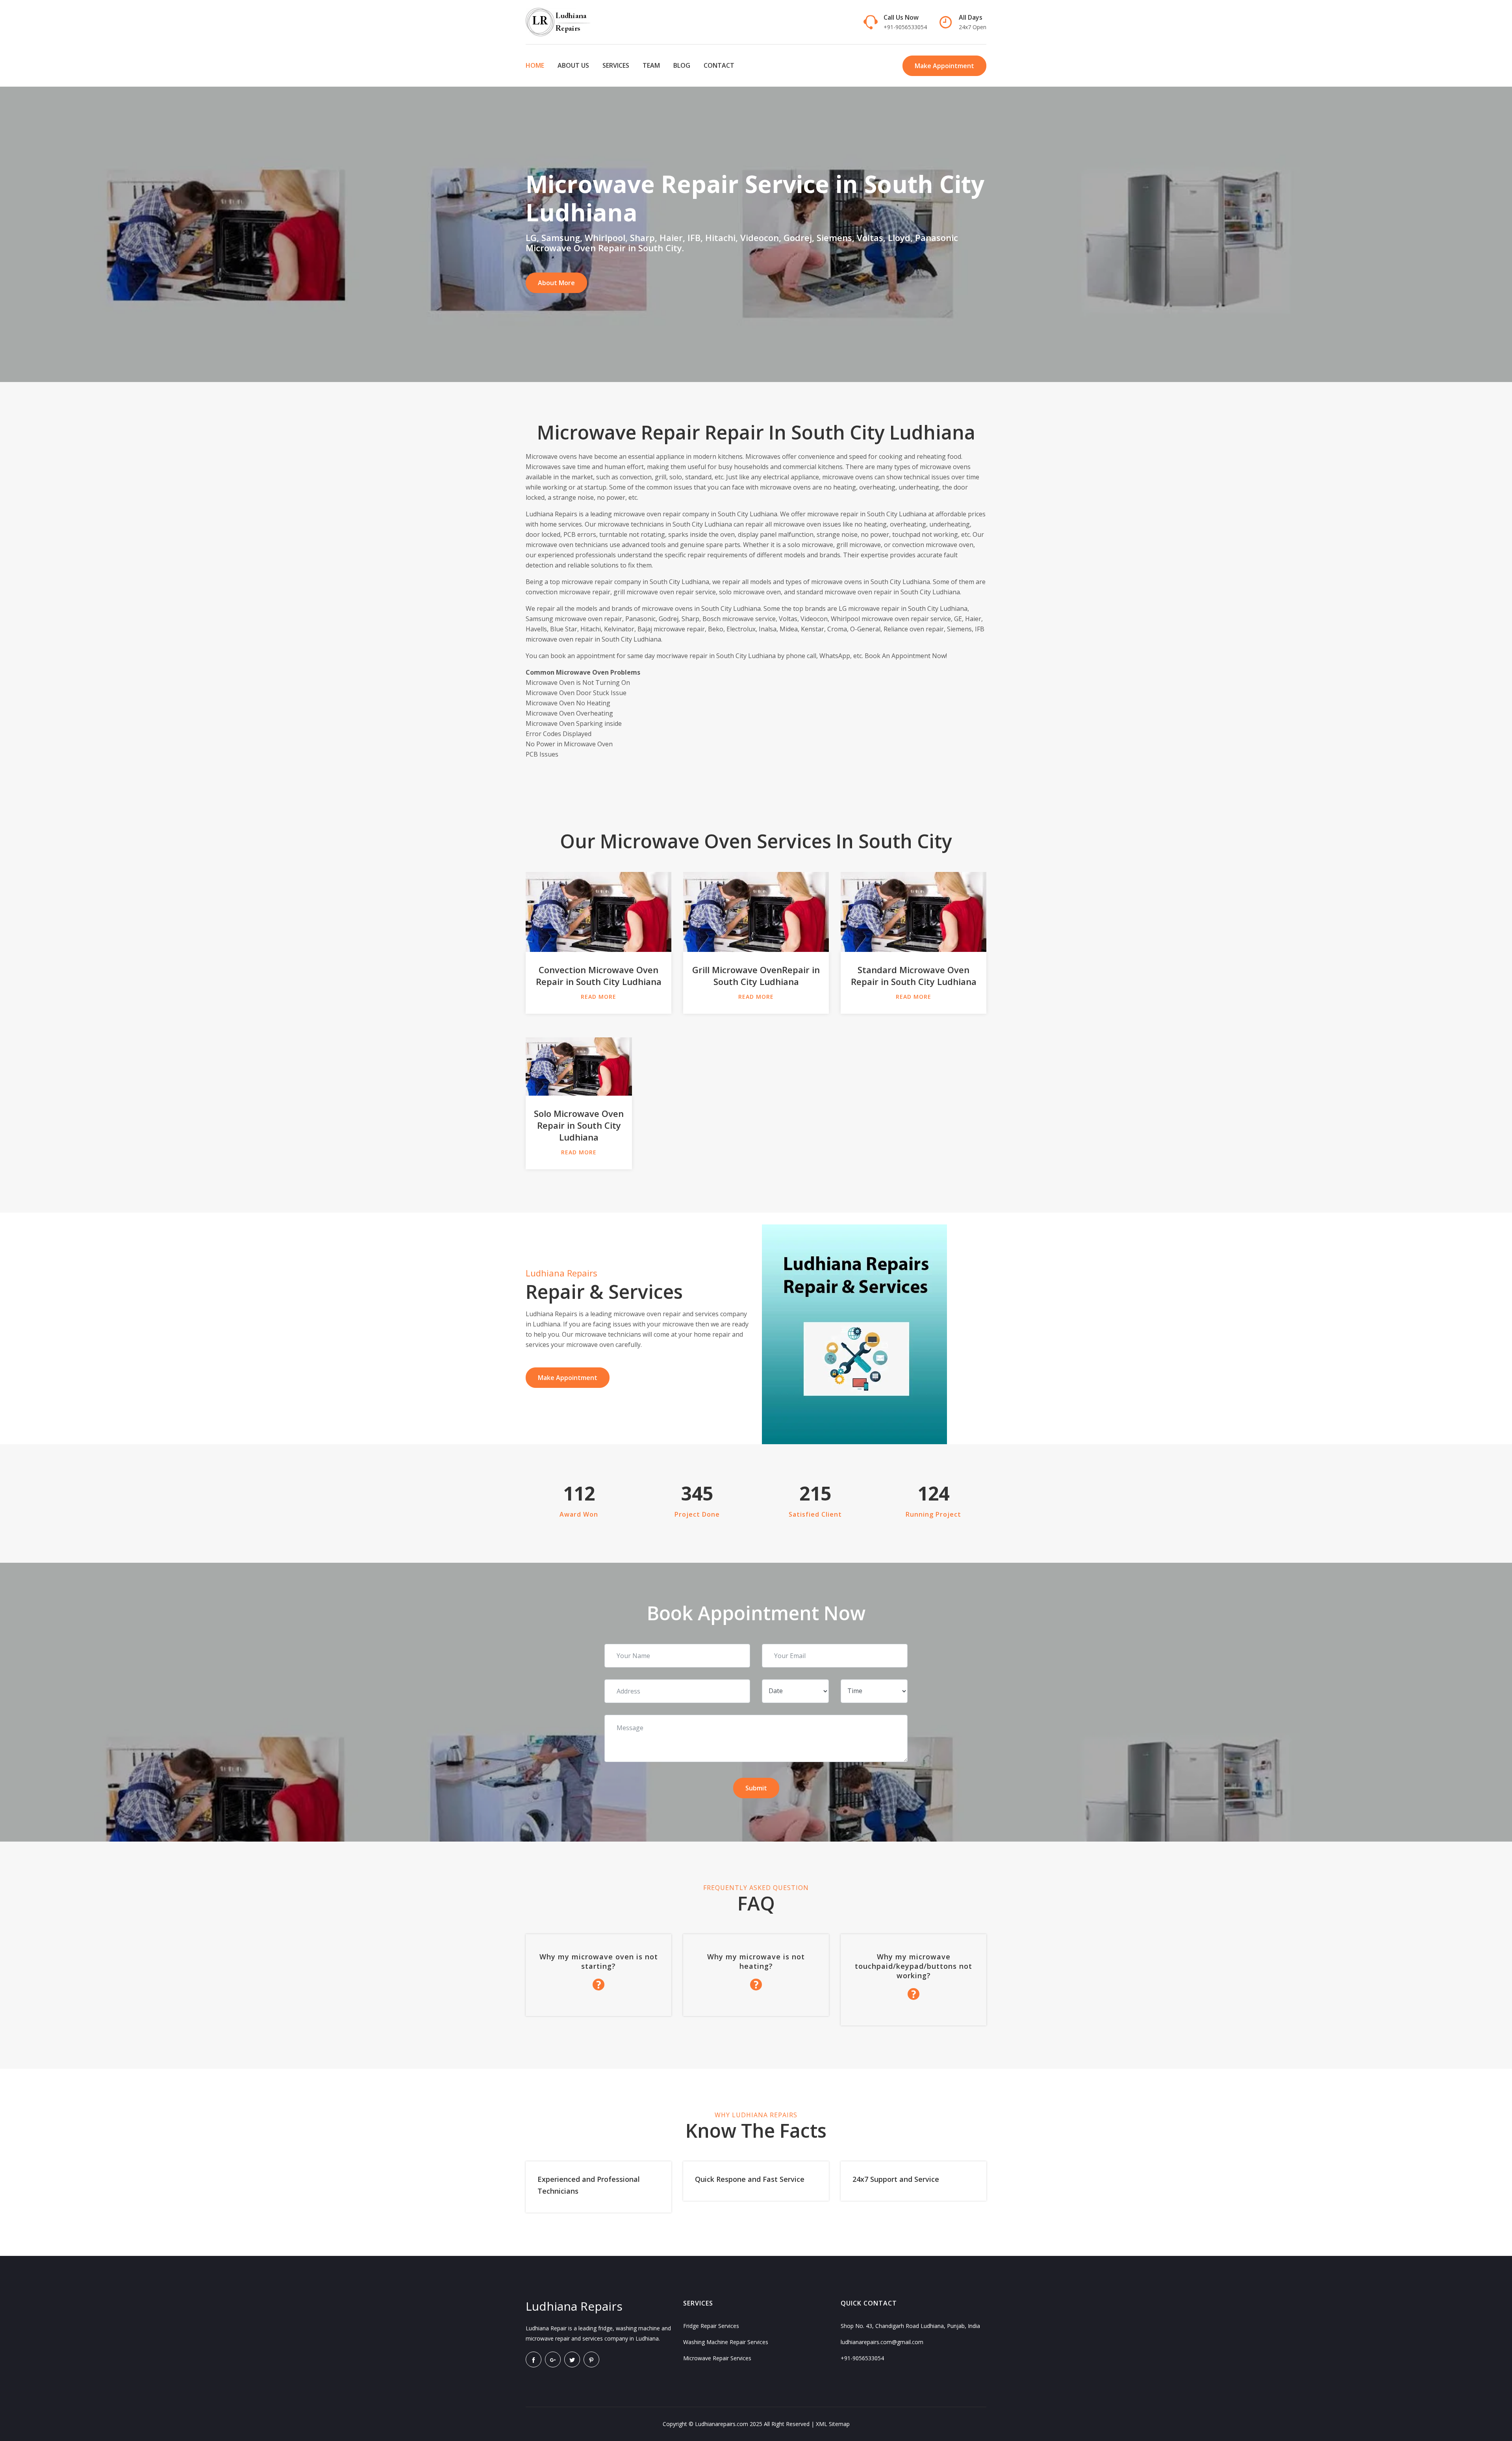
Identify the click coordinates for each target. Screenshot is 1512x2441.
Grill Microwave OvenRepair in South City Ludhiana (756, 976)
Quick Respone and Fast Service (750, 2179)
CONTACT (719, 65)
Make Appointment (944, 66)
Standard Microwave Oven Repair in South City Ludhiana (914, 976)
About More (556, 283)
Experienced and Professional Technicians (589, 2185)
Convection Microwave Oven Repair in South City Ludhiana (599, 976)
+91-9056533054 (905, 27)
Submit (756, 1788)
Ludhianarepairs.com (722, 2424)
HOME (535, 65)
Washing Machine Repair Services (726, 2342)
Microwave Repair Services (717, 2358)
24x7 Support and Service (896, 2179)
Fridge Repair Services (711, 2326)
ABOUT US (573, 65)
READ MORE (598, 997)
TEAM (651, 65)
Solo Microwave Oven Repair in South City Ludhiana (579, 1125)
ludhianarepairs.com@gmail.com (882, 2342)
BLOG (682, 65)
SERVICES (616, 65)
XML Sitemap (833, 2424)
